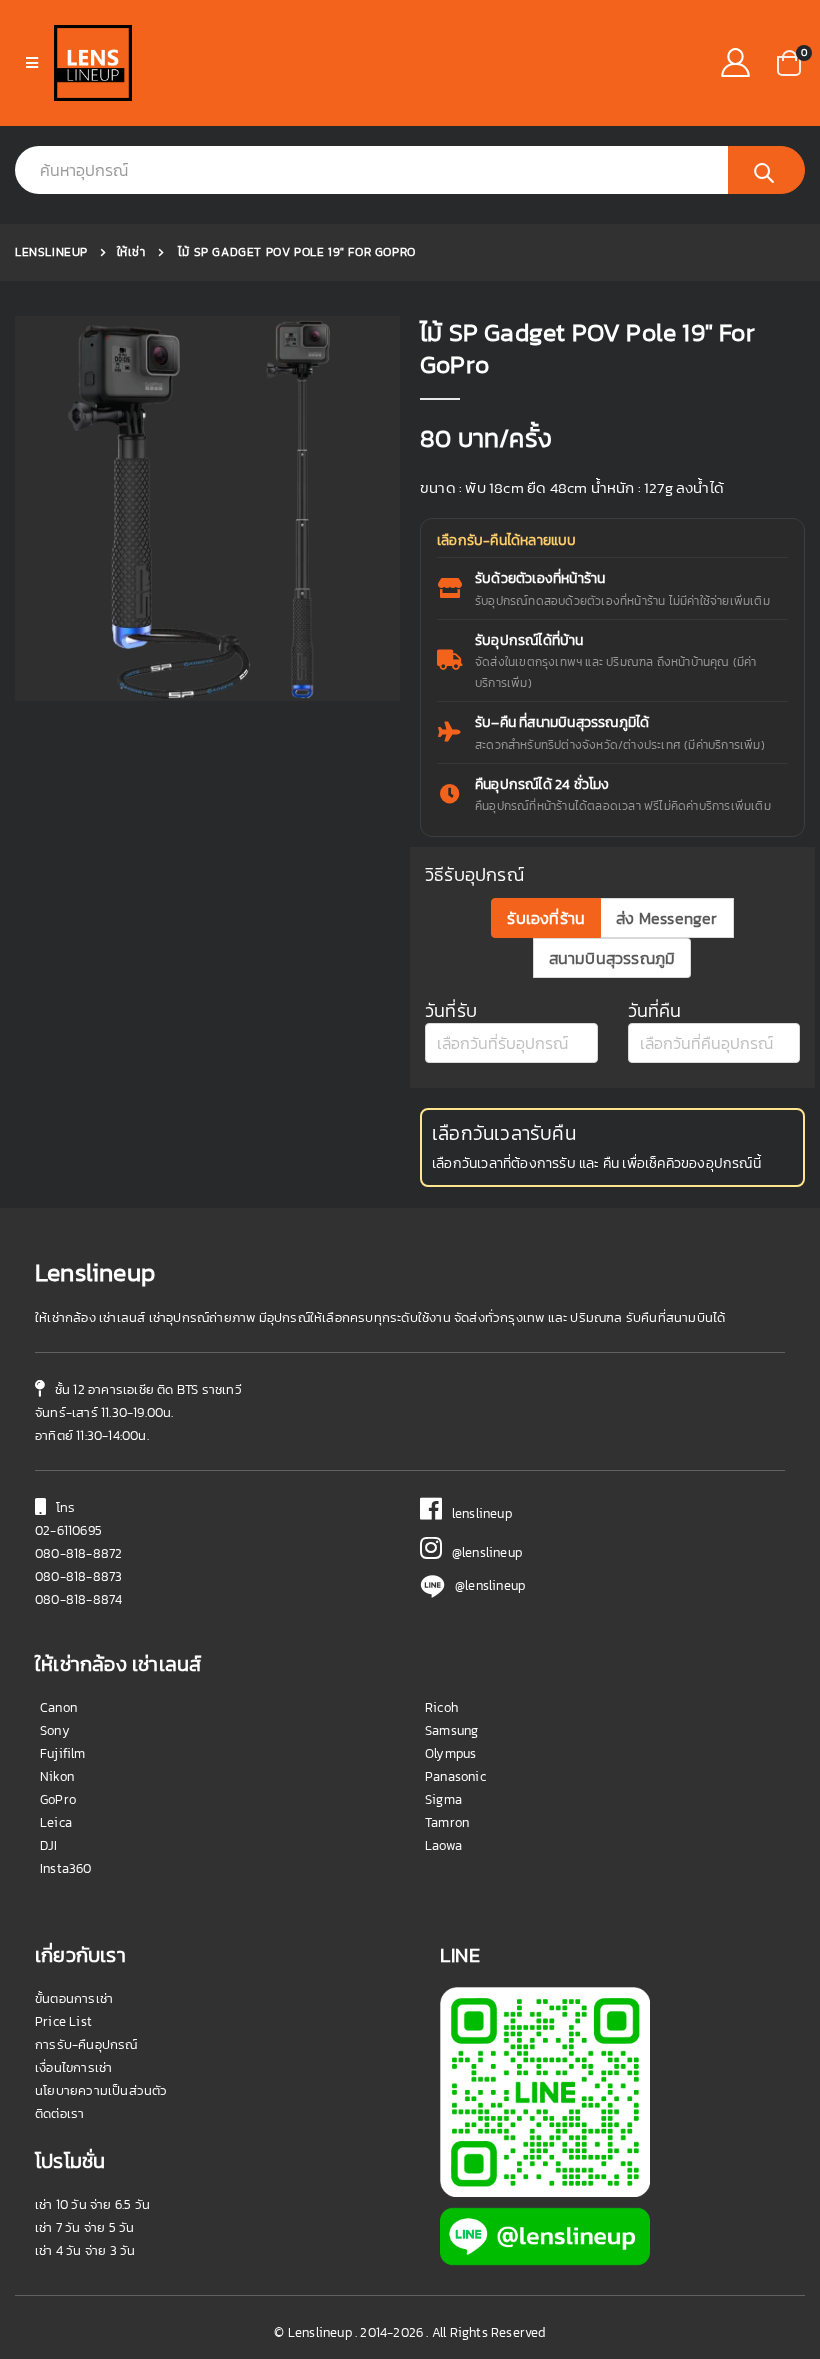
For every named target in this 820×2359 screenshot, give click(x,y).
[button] (789, 61)
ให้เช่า (131, 252)
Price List (63, 2021)
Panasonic (455, 1776)
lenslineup (477, 1513)
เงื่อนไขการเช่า (73, 2067)
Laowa (443, 1845)
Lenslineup (51, 252)
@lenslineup (482, 1552)
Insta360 (66, 1868)
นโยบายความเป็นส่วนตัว (101, 2090)
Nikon (57, 1776)
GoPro (58, 1799)
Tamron (447, 1822)
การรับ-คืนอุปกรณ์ (86, 2044)
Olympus (450, 1753)
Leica (56, 1822)
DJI (49, 1845)
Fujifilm (63, 1753)
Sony (55, 1730)
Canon (58, 1707)
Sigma (443, 1799)
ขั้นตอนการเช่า (74, 1998)
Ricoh (441, 1707)
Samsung (451, 1730)
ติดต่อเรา (59, 2113)
